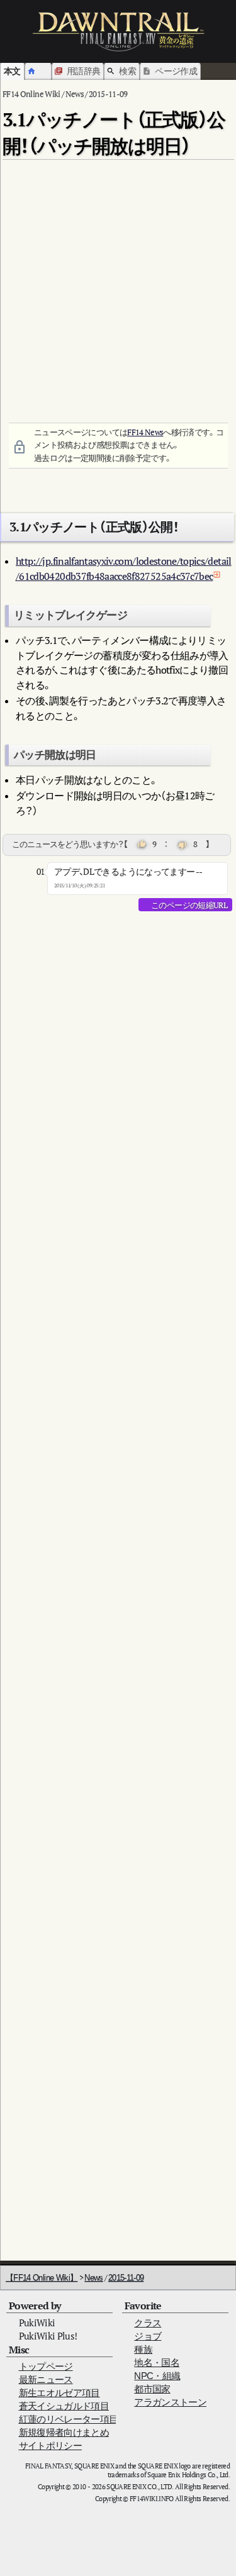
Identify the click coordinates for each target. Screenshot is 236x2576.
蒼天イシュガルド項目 (64, 2406)
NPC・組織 (157, 2376)
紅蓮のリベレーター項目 (69, 2419)
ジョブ (148, 2336)
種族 (143, 2349)
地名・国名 (157, 2362)
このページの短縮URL (189, 905)
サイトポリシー (50, 2446)
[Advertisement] (118, 283)
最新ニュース (46, 2379)
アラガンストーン (170, 2402)
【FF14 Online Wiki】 (42, 2278)
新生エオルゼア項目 (59, 2393)
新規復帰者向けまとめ (64, 2432)
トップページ (46, 2366)
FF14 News (145, 432)
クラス (148, 2323)
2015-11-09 (126, 2278)
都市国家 (152, 2389)
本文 (12, 71)
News (93, 2278)
